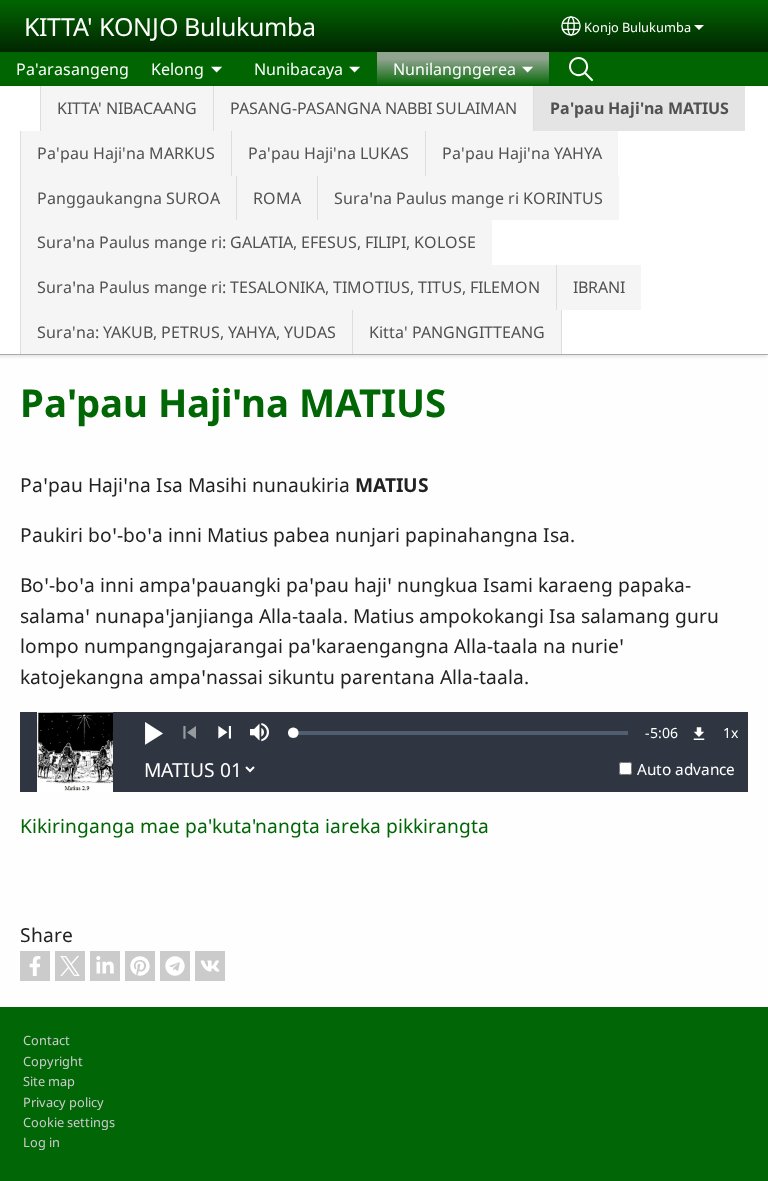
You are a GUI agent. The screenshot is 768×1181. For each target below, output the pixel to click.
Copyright (53, 1061)
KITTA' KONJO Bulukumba (170, 26)
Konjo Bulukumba (637, 27)
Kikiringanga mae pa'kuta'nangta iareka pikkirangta (254, 825)
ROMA (277, 198)
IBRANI (599, 287)
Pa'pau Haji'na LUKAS (328, 153)
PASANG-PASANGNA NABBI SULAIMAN (373, 108)
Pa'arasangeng (72, 69)
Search (581, 69)
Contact (46, 1040)
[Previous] (189, 733)
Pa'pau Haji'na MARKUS (126, 153)
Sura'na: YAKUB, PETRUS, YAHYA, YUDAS (186, 332)
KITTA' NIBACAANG (127, 108)
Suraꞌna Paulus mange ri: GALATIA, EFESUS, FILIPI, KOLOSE (256, 242)
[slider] (461, 733)
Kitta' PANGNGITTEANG (457, 332)
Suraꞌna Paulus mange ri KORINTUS (468, 198)
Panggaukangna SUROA (128, 198)
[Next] (224, 733)
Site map (49, 1081)
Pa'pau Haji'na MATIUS (639, 108)
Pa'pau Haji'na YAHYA (522, 153)
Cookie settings (69, 1122)
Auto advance (686, 769)
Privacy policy (63, 1102)
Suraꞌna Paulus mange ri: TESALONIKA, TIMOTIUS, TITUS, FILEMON (288, 287)
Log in (41, 1142)
